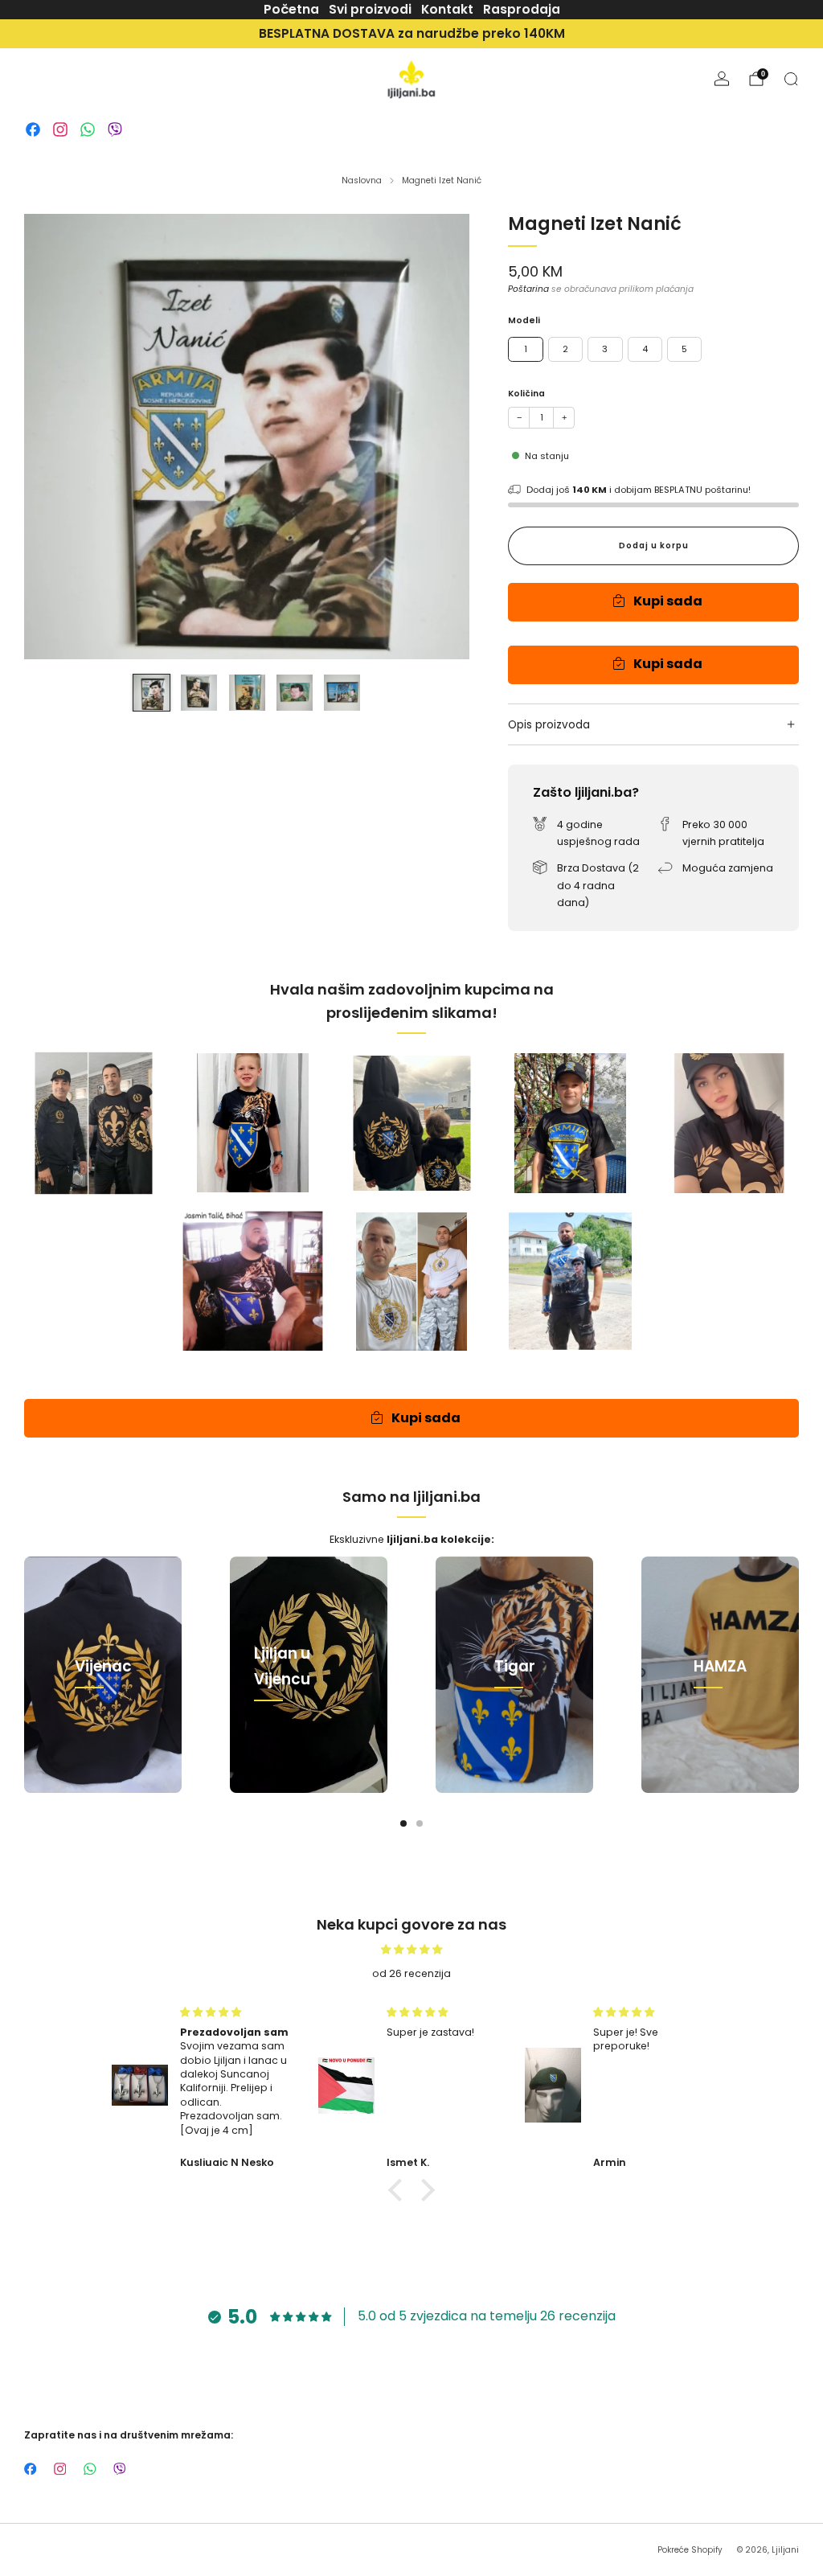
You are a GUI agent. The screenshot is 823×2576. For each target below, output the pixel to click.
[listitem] (411, 34)
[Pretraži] (791, 79)
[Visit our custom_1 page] (33, 129)
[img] (411, 1949)
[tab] (403, 1823)
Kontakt (447, 9)
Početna (291, 9)
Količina (526, 394)
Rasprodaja (522, 9)
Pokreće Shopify (690, 2550)
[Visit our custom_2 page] (60, 129)
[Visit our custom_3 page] (88, 129)
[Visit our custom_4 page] (115, 129)
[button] (399, 2190)
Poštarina (528, 289)
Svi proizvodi (370, 9)
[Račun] (722, 79)
